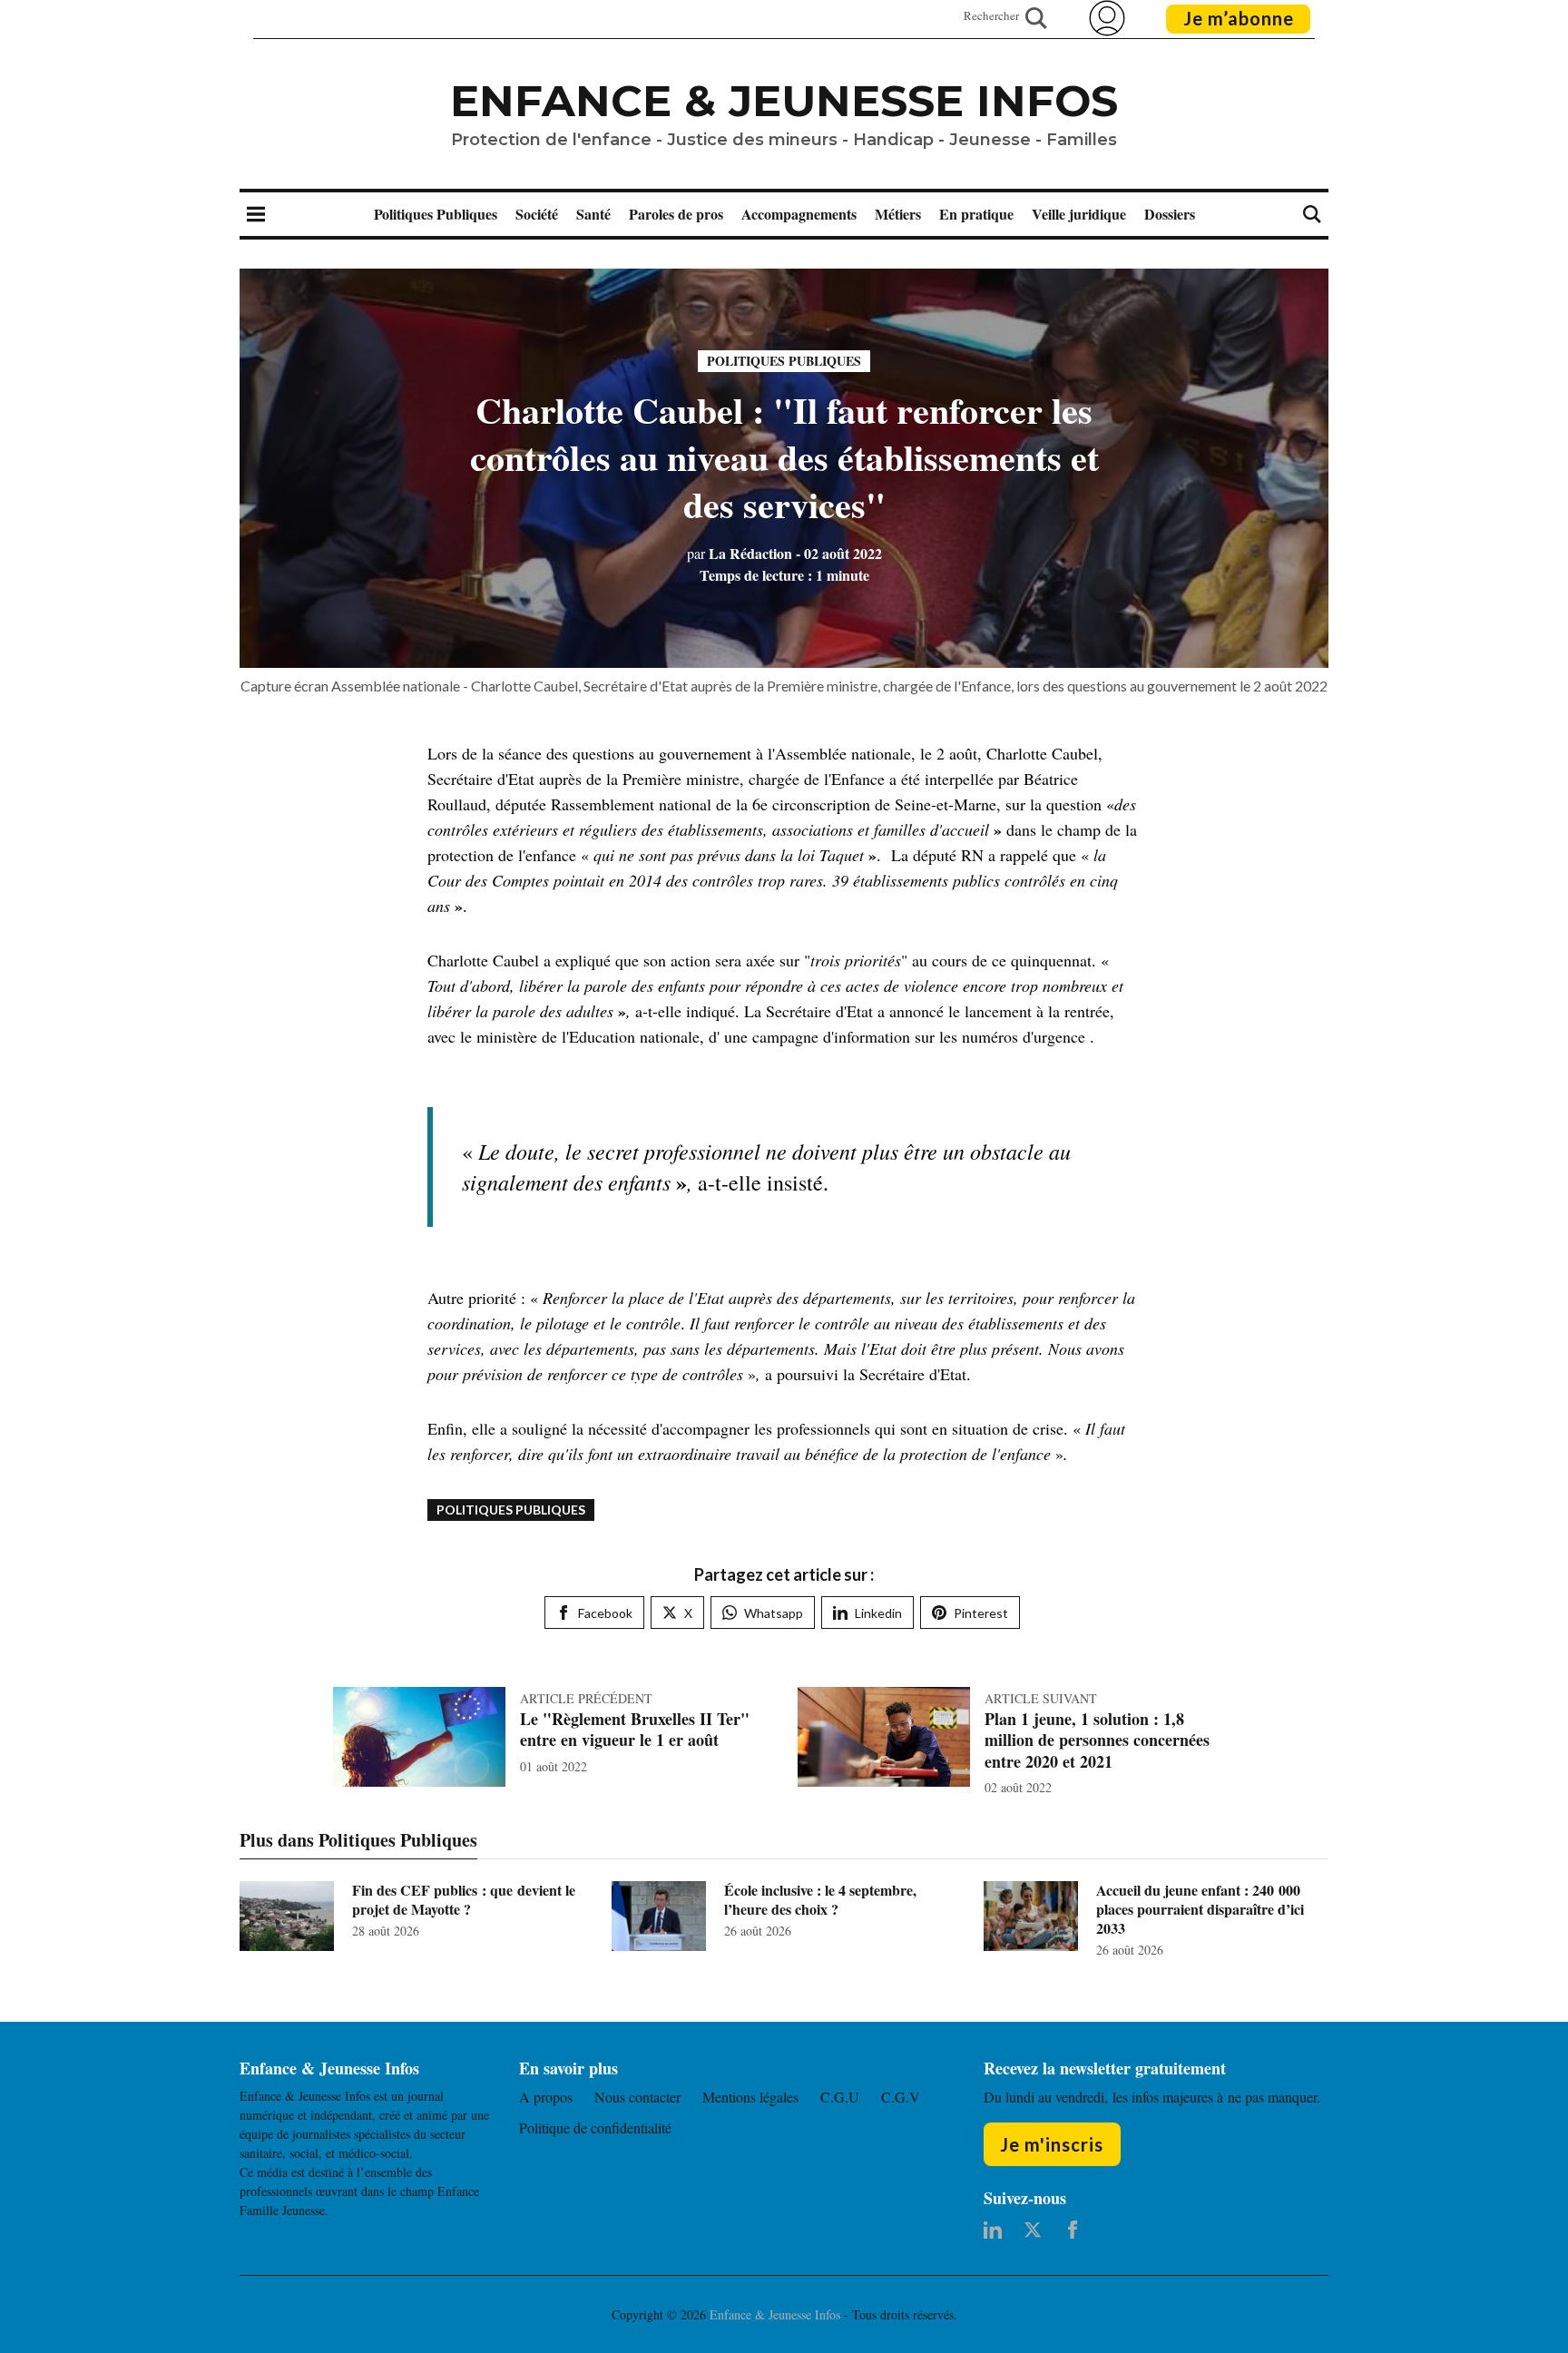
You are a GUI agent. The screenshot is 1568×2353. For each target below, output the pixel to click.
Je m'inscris (1052, 2144)
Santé (593, 214)
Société (537, 214)
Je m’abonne (1239, 18)
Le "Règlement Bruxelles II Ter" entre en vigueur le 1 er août (635, 1729)
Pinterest (981, 1613)
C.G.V (901, 2097)
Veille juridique (1079, 214)
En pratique (976, 214)
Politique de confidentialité (595, 2128)
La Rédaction (740, 553)
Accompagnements (799, 214)
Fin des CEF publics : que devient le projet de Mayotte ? (464, 1899)
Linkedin (878, 1613)
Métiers (898, 214)
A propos (546, 2097)
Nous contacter (637, 2097)
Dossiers (1170, 214)
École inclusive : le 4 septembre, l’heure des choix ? (820, 1899)
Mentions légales (750, 2097)
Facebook (605, 1613)
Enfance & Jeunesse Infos (784, 101)
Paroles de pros (676, 214)
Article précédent (586, 1698)
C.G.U (840, 2097)
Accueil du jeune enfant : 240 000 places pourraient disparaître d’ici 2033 (1200, 1909)
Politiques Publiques (436, 214)
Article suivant (1041, 1698)
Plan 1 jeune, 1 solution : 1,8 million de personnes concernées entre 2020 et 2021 (1097, 1740)
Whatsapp (774, 1613)
